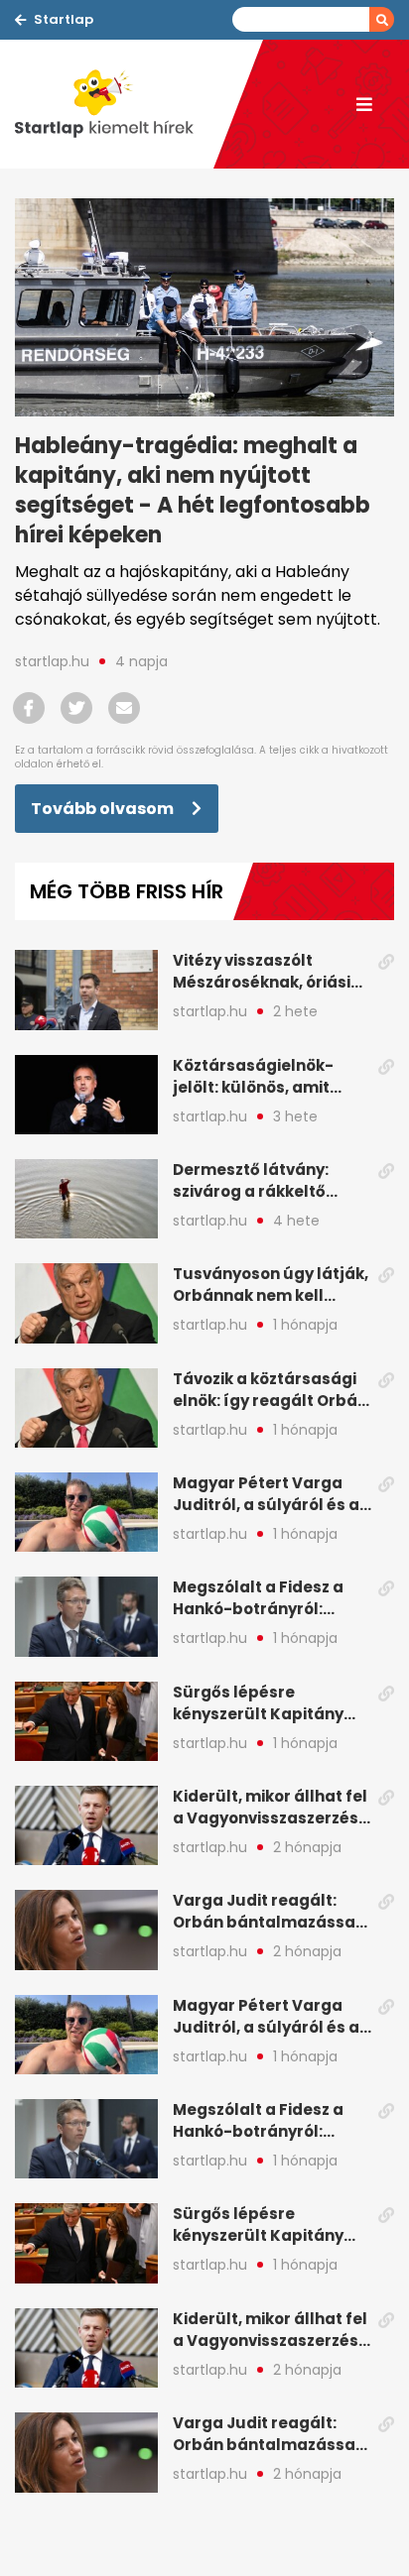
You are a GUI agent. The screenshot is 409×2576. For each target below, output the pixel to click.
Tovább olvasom (104, 809)
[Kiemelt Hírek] (114, 104)
